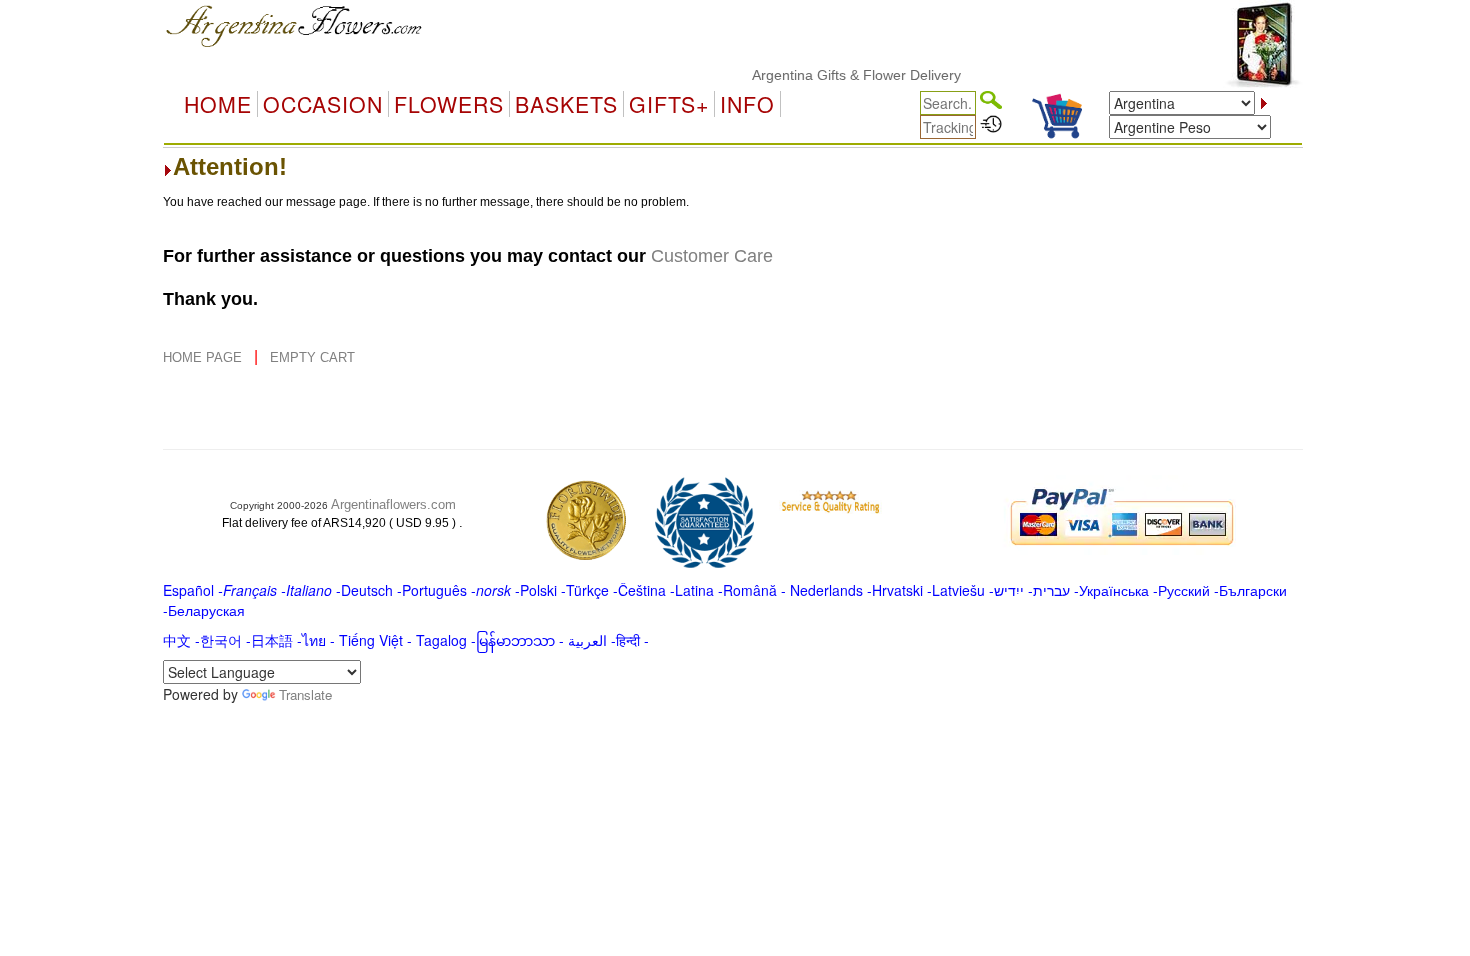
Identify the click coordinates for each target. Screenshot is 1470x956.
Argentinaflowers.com (393, 504)
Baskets (566, 104)
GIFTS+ (669, 104)
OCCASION (323, 104)
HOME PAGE (204, 357)
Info (747, 104)
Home (218, 104)
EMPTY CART (312, 357)
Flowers (449, 104)
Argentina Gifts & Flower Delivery (844, 75)
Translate (305, 694)
